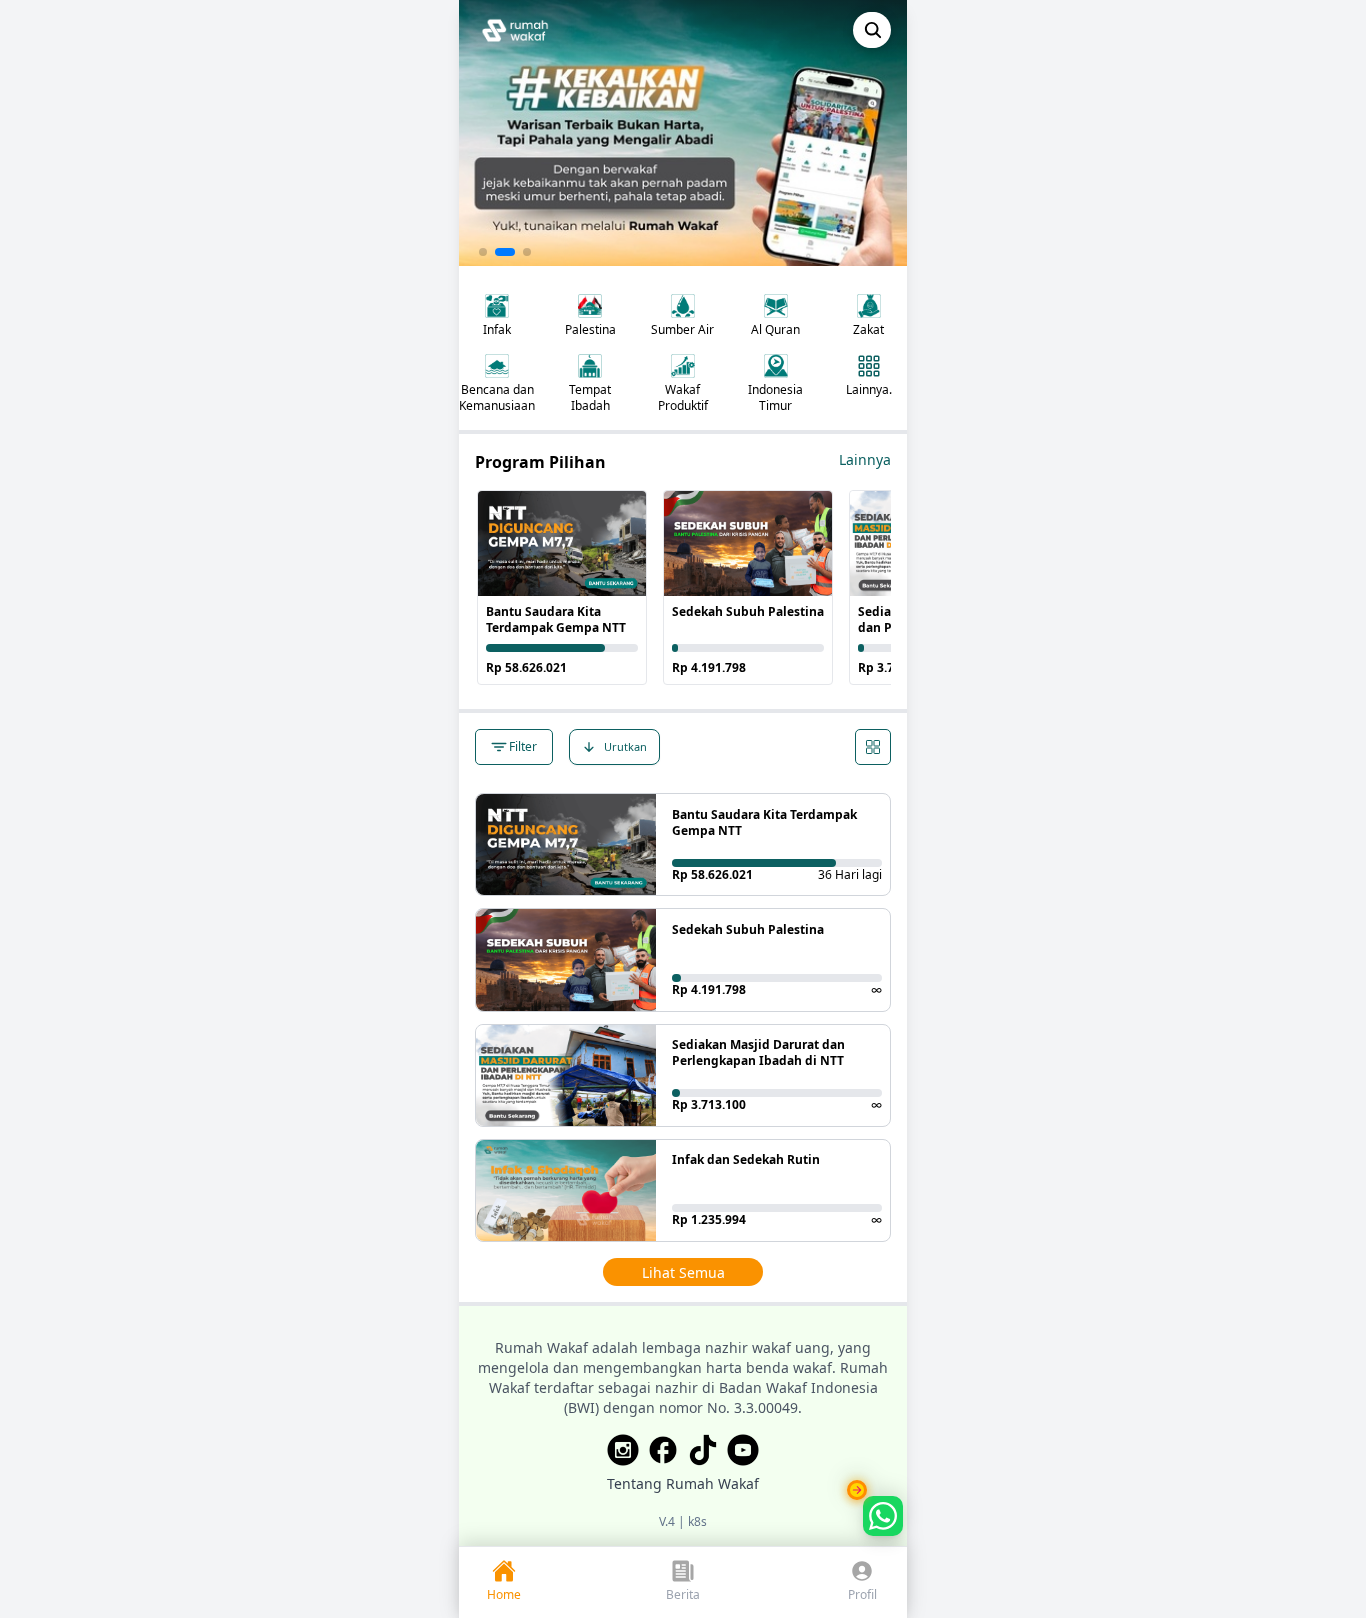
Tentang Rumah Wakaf (683, 1483)
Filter (523, 747)
